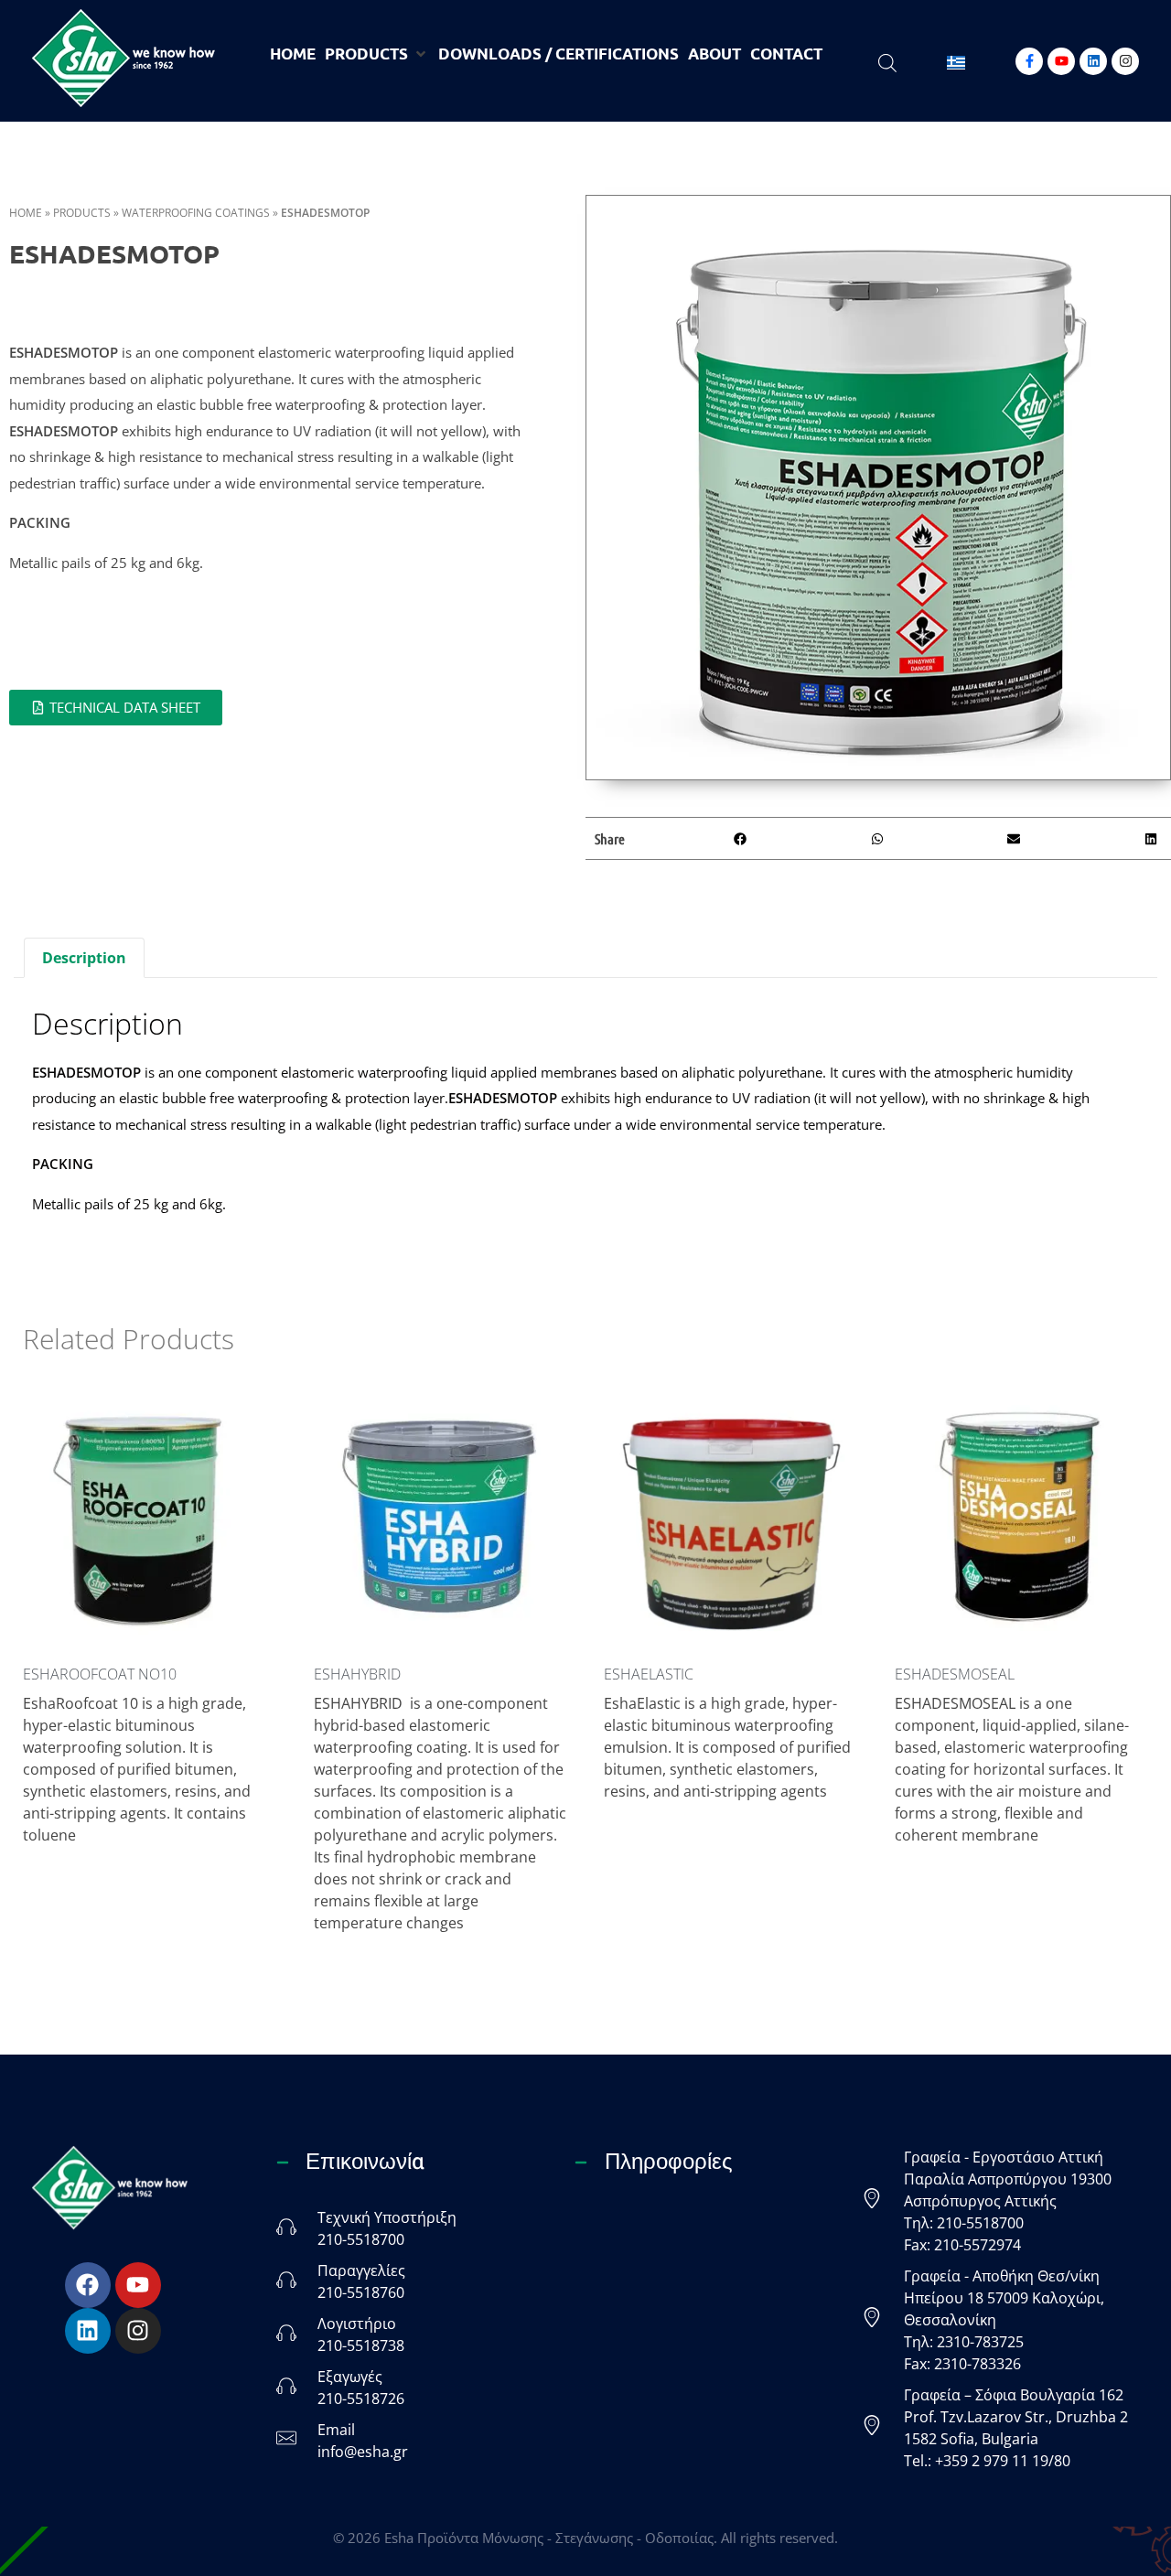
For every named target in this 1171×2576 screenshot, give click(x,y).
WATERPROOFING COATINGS (196, 213)
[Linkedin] (1093, 61)
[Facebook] (88, 2285)
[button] (741, 838)
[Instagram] (1125, 61)
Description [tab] (84, 958)
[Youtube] (1061, 61)
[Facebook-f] (1029, 61)
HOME (26, 213)
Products (82, 213)
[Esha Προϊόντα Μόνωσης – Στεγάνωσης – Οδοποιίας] (124, 58)
